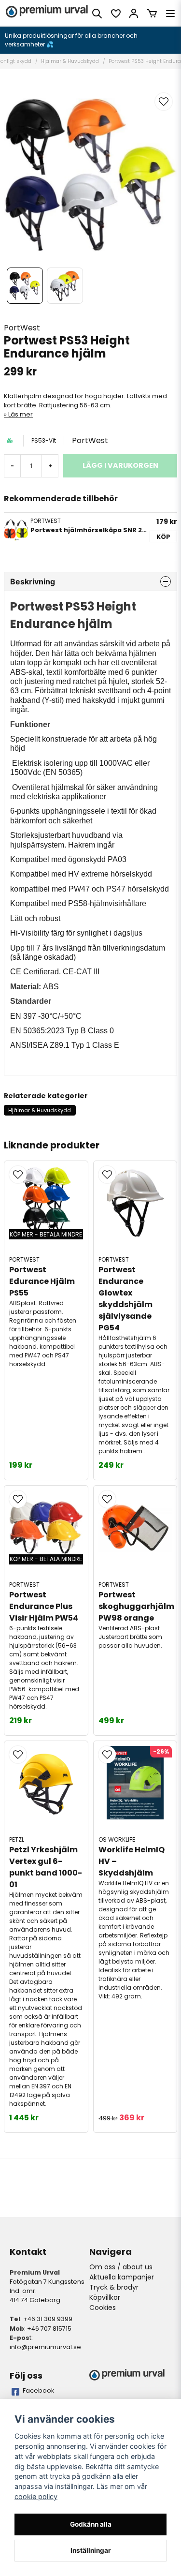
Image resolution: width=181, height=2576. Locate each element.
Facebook (39, 2390)
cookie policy (36, 2496)
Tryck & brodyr (114, 2287)
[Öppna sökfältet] (97, 14)
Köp (163, 537)
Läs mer (21, 414)
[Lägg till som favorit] (115, 14)
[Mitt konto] (134, 14)
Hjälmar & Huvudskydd (70, 61)
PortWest (22, 328)
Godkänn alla (91, 2524)
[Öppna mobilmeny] (170, 14)
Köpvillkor (105, 2297)
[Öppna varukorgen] (152, 14)
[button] (164, 102)
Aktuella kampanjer (122, 2277)
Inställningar (91, 2550)
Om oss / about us (121, 2267)
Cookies (103, 2308)
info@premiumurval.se (45, 2347)
